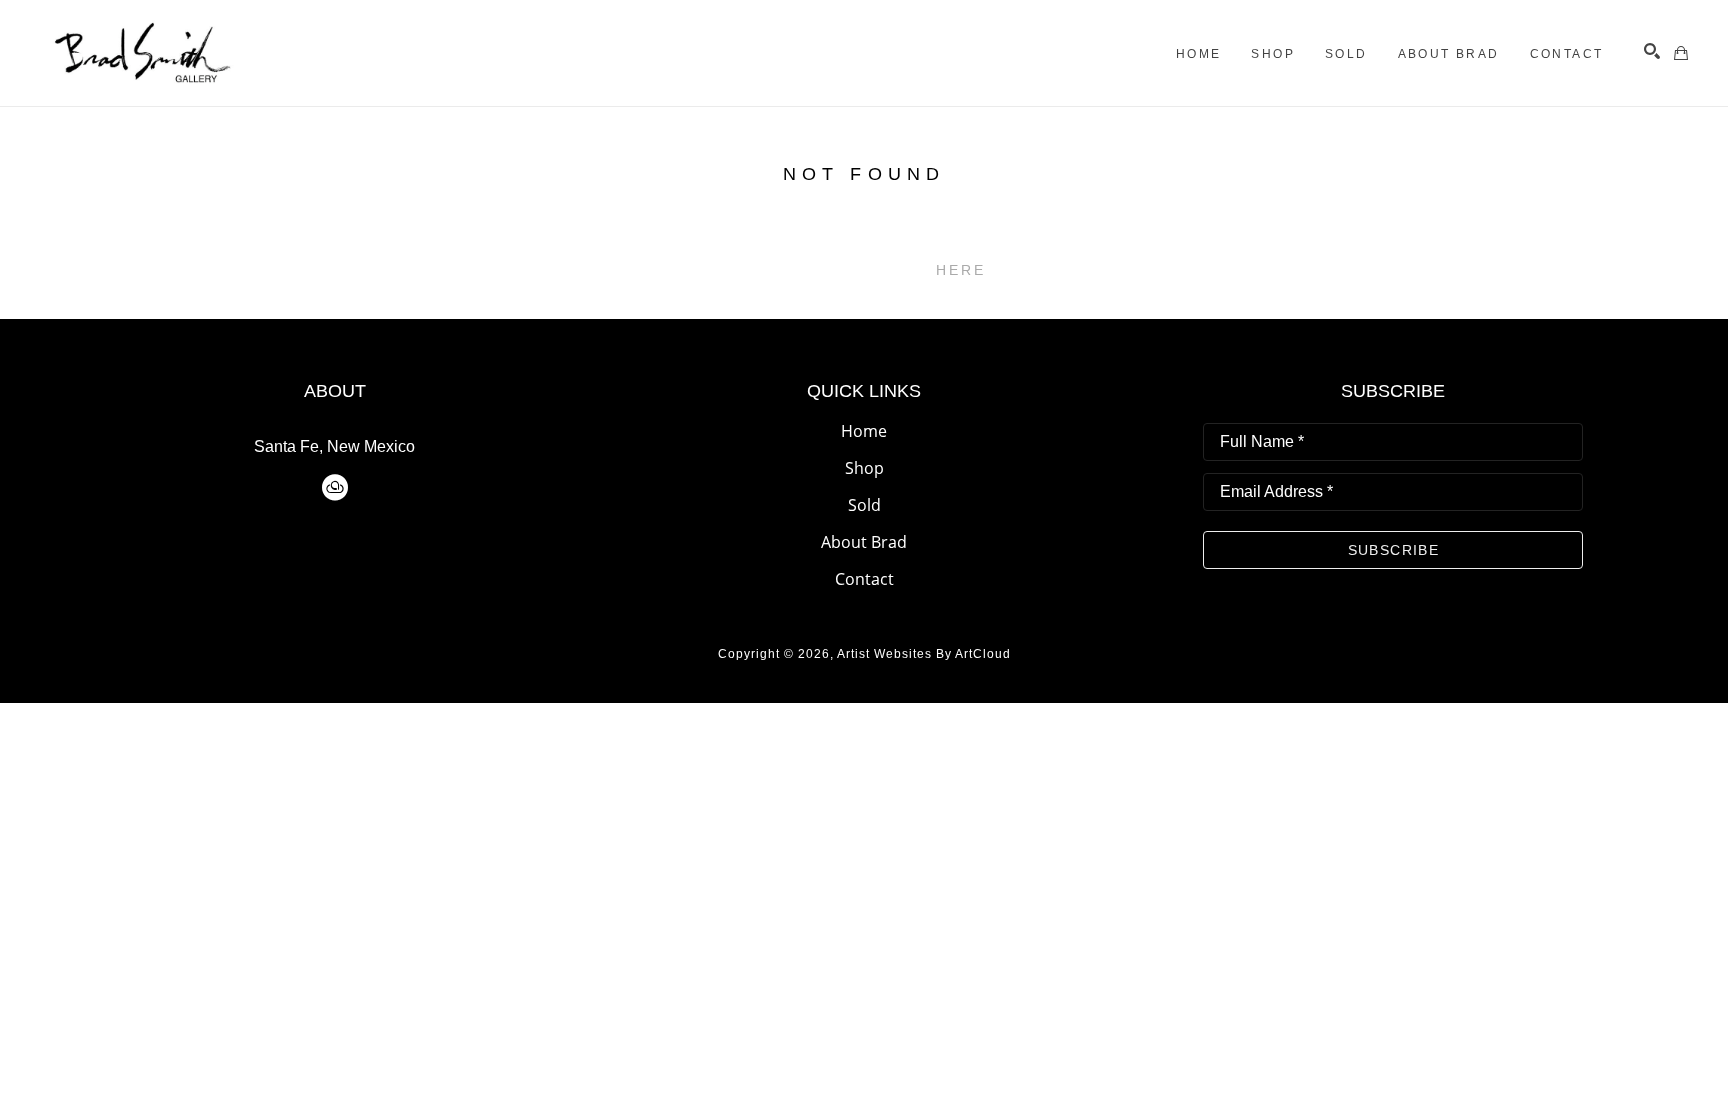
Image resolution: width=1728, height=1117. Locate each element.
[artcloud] (335, 488)
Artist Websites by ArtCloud (924, 654)
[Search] (1652, 51)
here (961, 270)
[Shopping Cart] (1681, 53)
